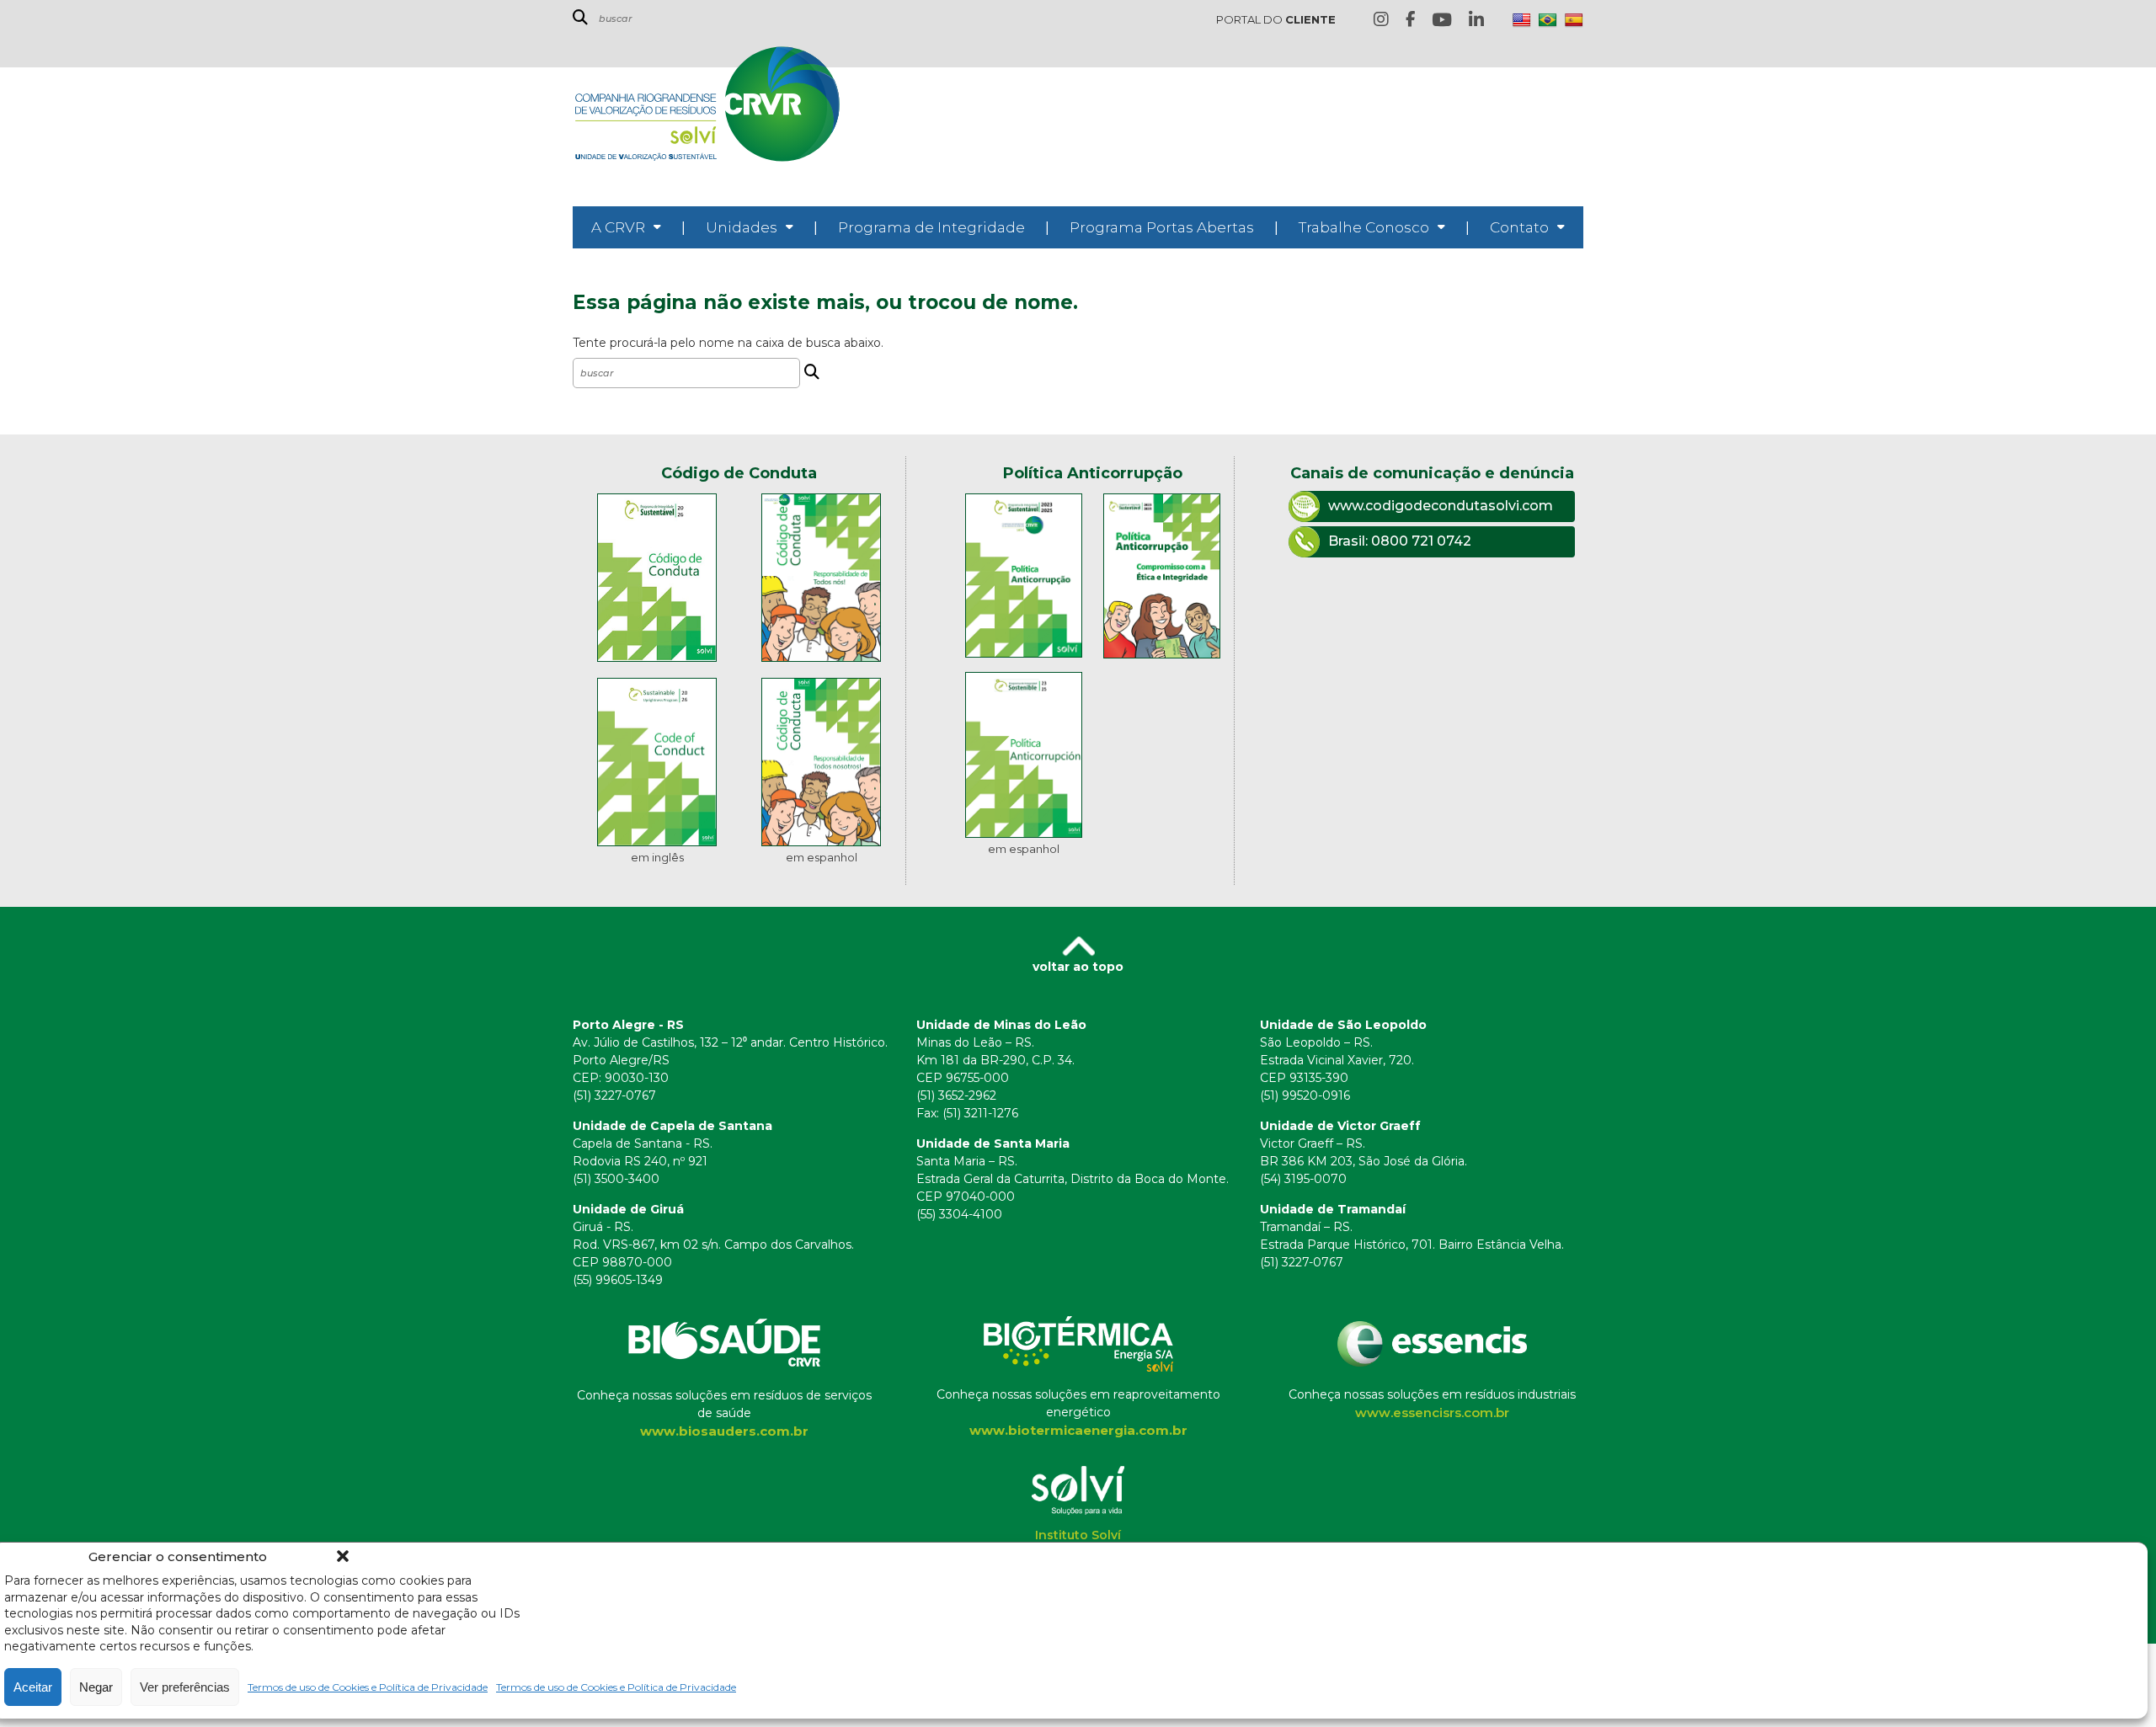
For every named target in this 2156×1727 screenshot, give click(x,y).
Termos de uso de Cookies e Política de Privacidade (368, 1687)
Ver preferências (185, 1687)
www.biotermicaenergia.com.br (1078, 1430)
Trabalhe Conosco (1364, 227)
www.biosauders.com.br (724, 1431)
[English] (1522, 21)
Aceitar (33, 1687)
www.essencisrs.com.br (1432, 1413)
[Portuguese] (1548, 21)
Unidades (742, 227)
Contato (1519, 227)
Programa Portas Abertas (1162, 227)
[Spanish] (1574, 21)
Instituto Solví (1078, 1535)
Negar (96, 1687)
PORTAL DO (1276, 19)
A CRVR (618, 227)
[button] (343, 1556)
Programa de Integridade (931, 227)
